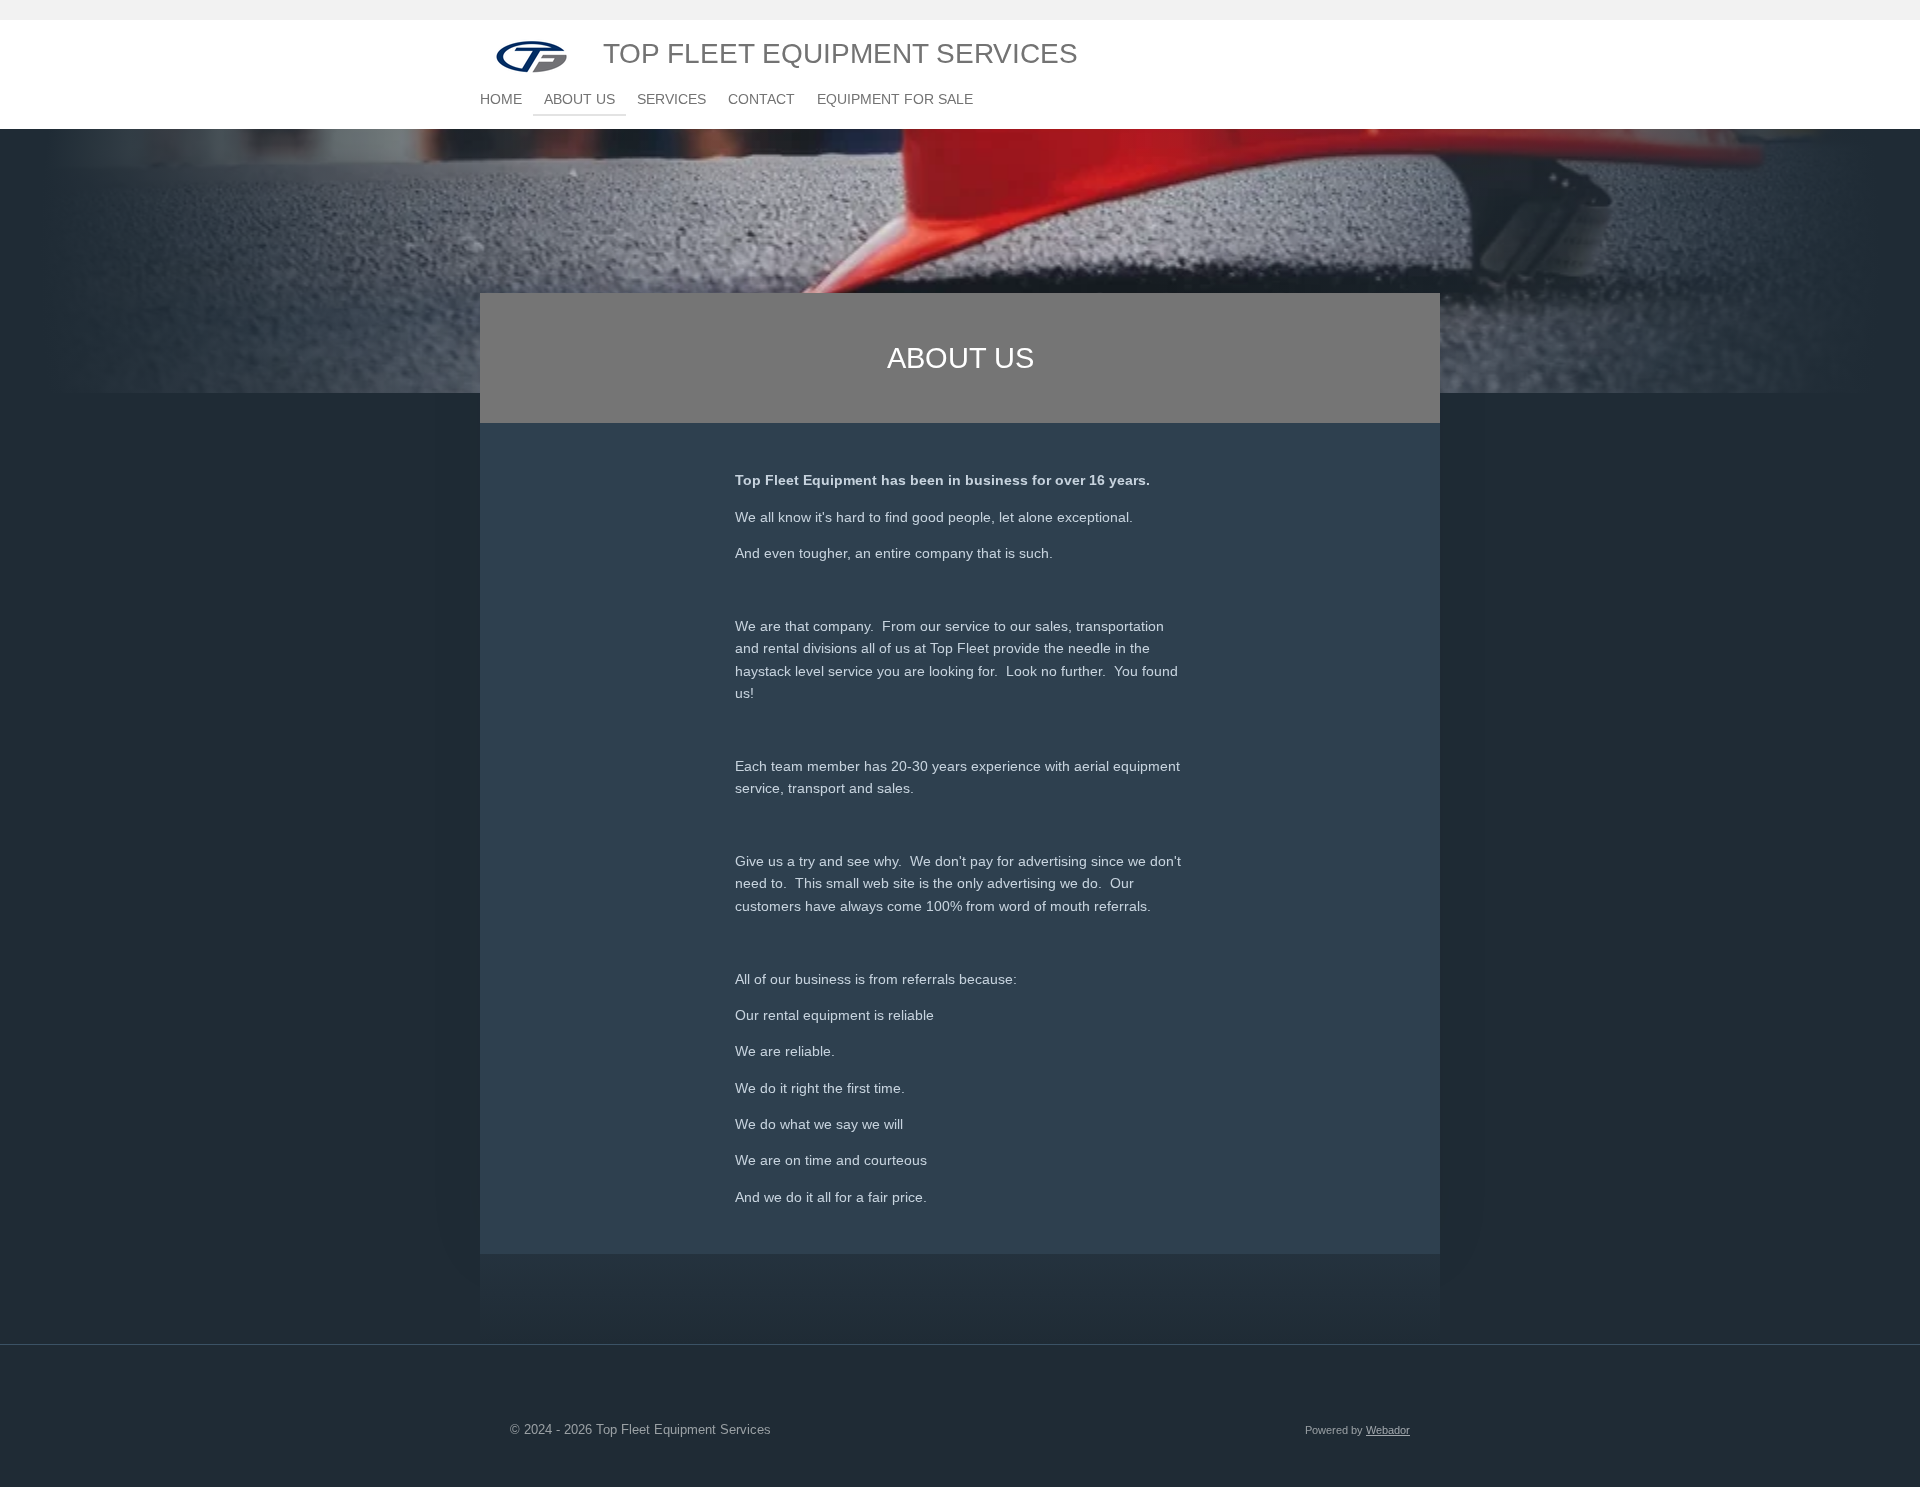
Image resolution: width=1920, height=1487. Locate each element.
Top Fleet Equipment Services (840, 53)
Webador (1388, 1430)
